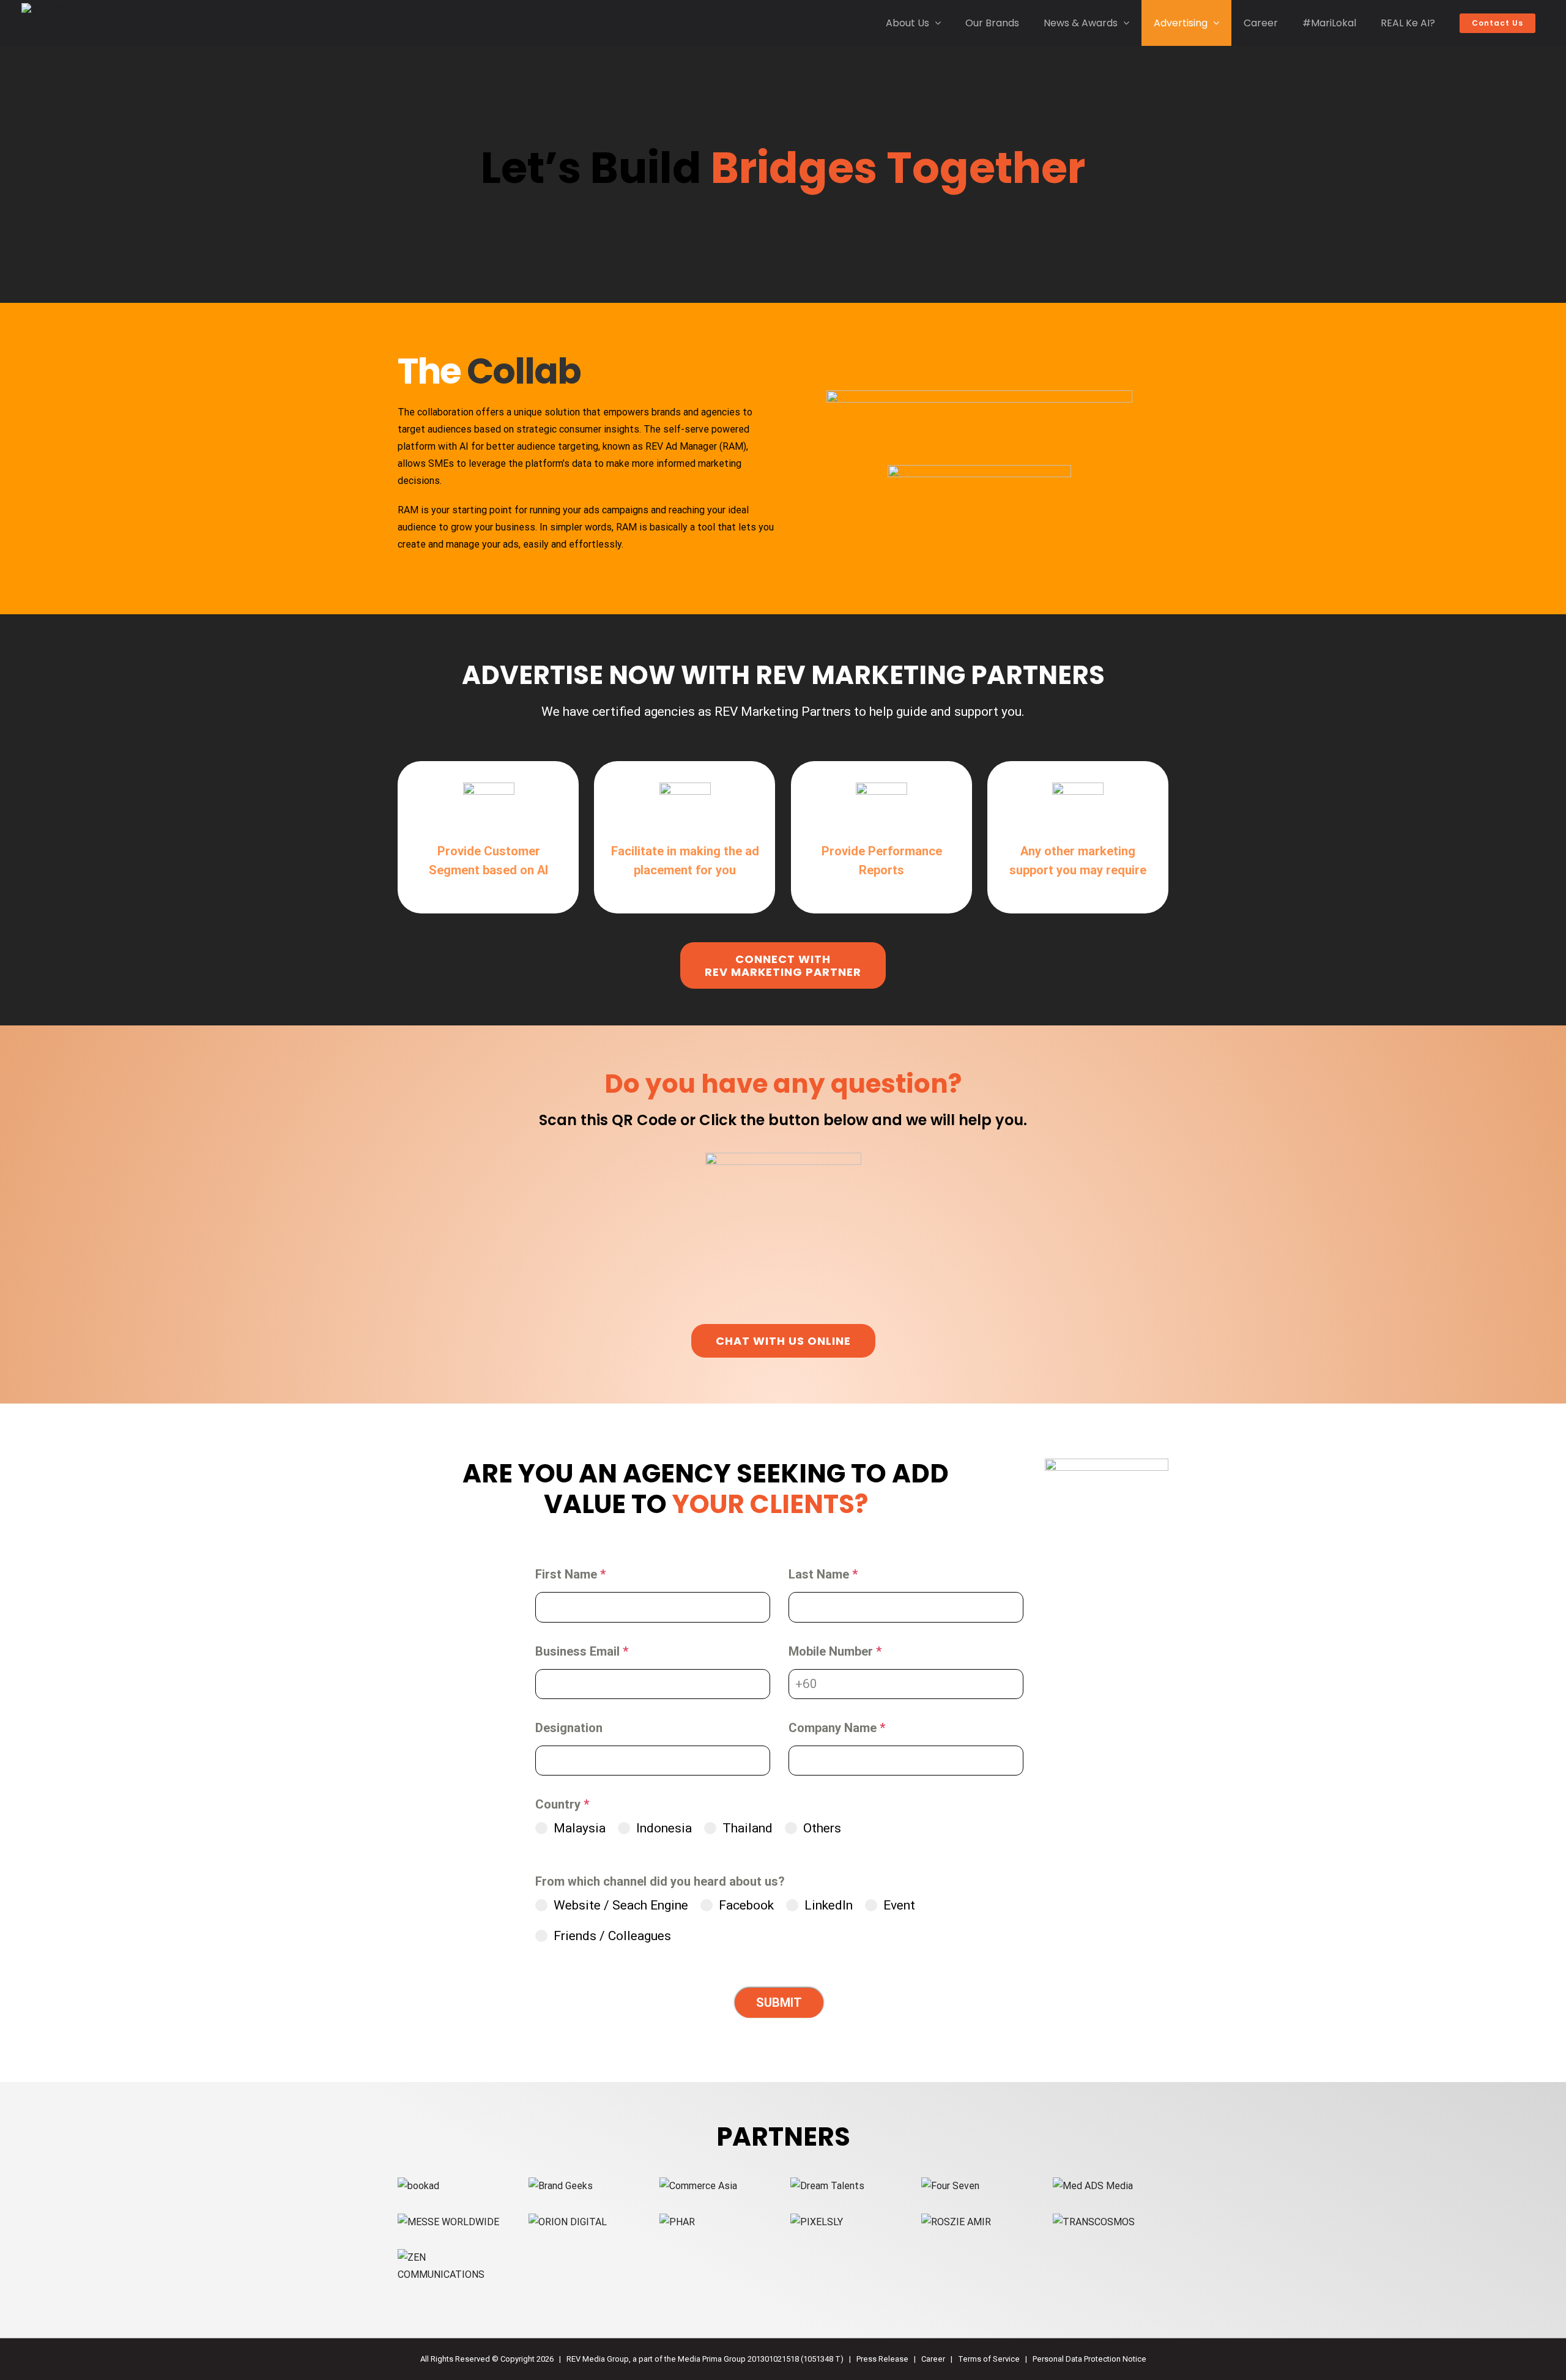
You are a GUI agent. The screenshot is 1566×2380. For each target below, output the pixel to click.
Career (933, 2359)
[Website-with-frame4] (568, 2222)
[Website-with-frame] (698, 2186)
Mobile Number (835, 1651)
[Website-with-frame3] (561, 2186)
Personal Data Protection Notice (1089, 2359)
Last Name (823, 1574)
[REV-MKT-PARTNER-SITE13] (455, 2257)
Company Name (837, 1728)
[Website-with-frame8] (817, 2222)
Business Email (582, 1651)
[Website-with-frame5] (1093, 2186)
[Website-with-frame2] (827, 2186)
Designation (569, 1728)
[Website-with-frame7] (677, 2222)
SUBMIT (779, 2003)
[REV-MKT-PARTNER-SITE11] (950, 2186)
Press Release (882, 2359)
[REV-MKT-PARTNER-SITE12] (448, 2222)
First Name (570, 1574)
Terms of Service (989, 2359)
